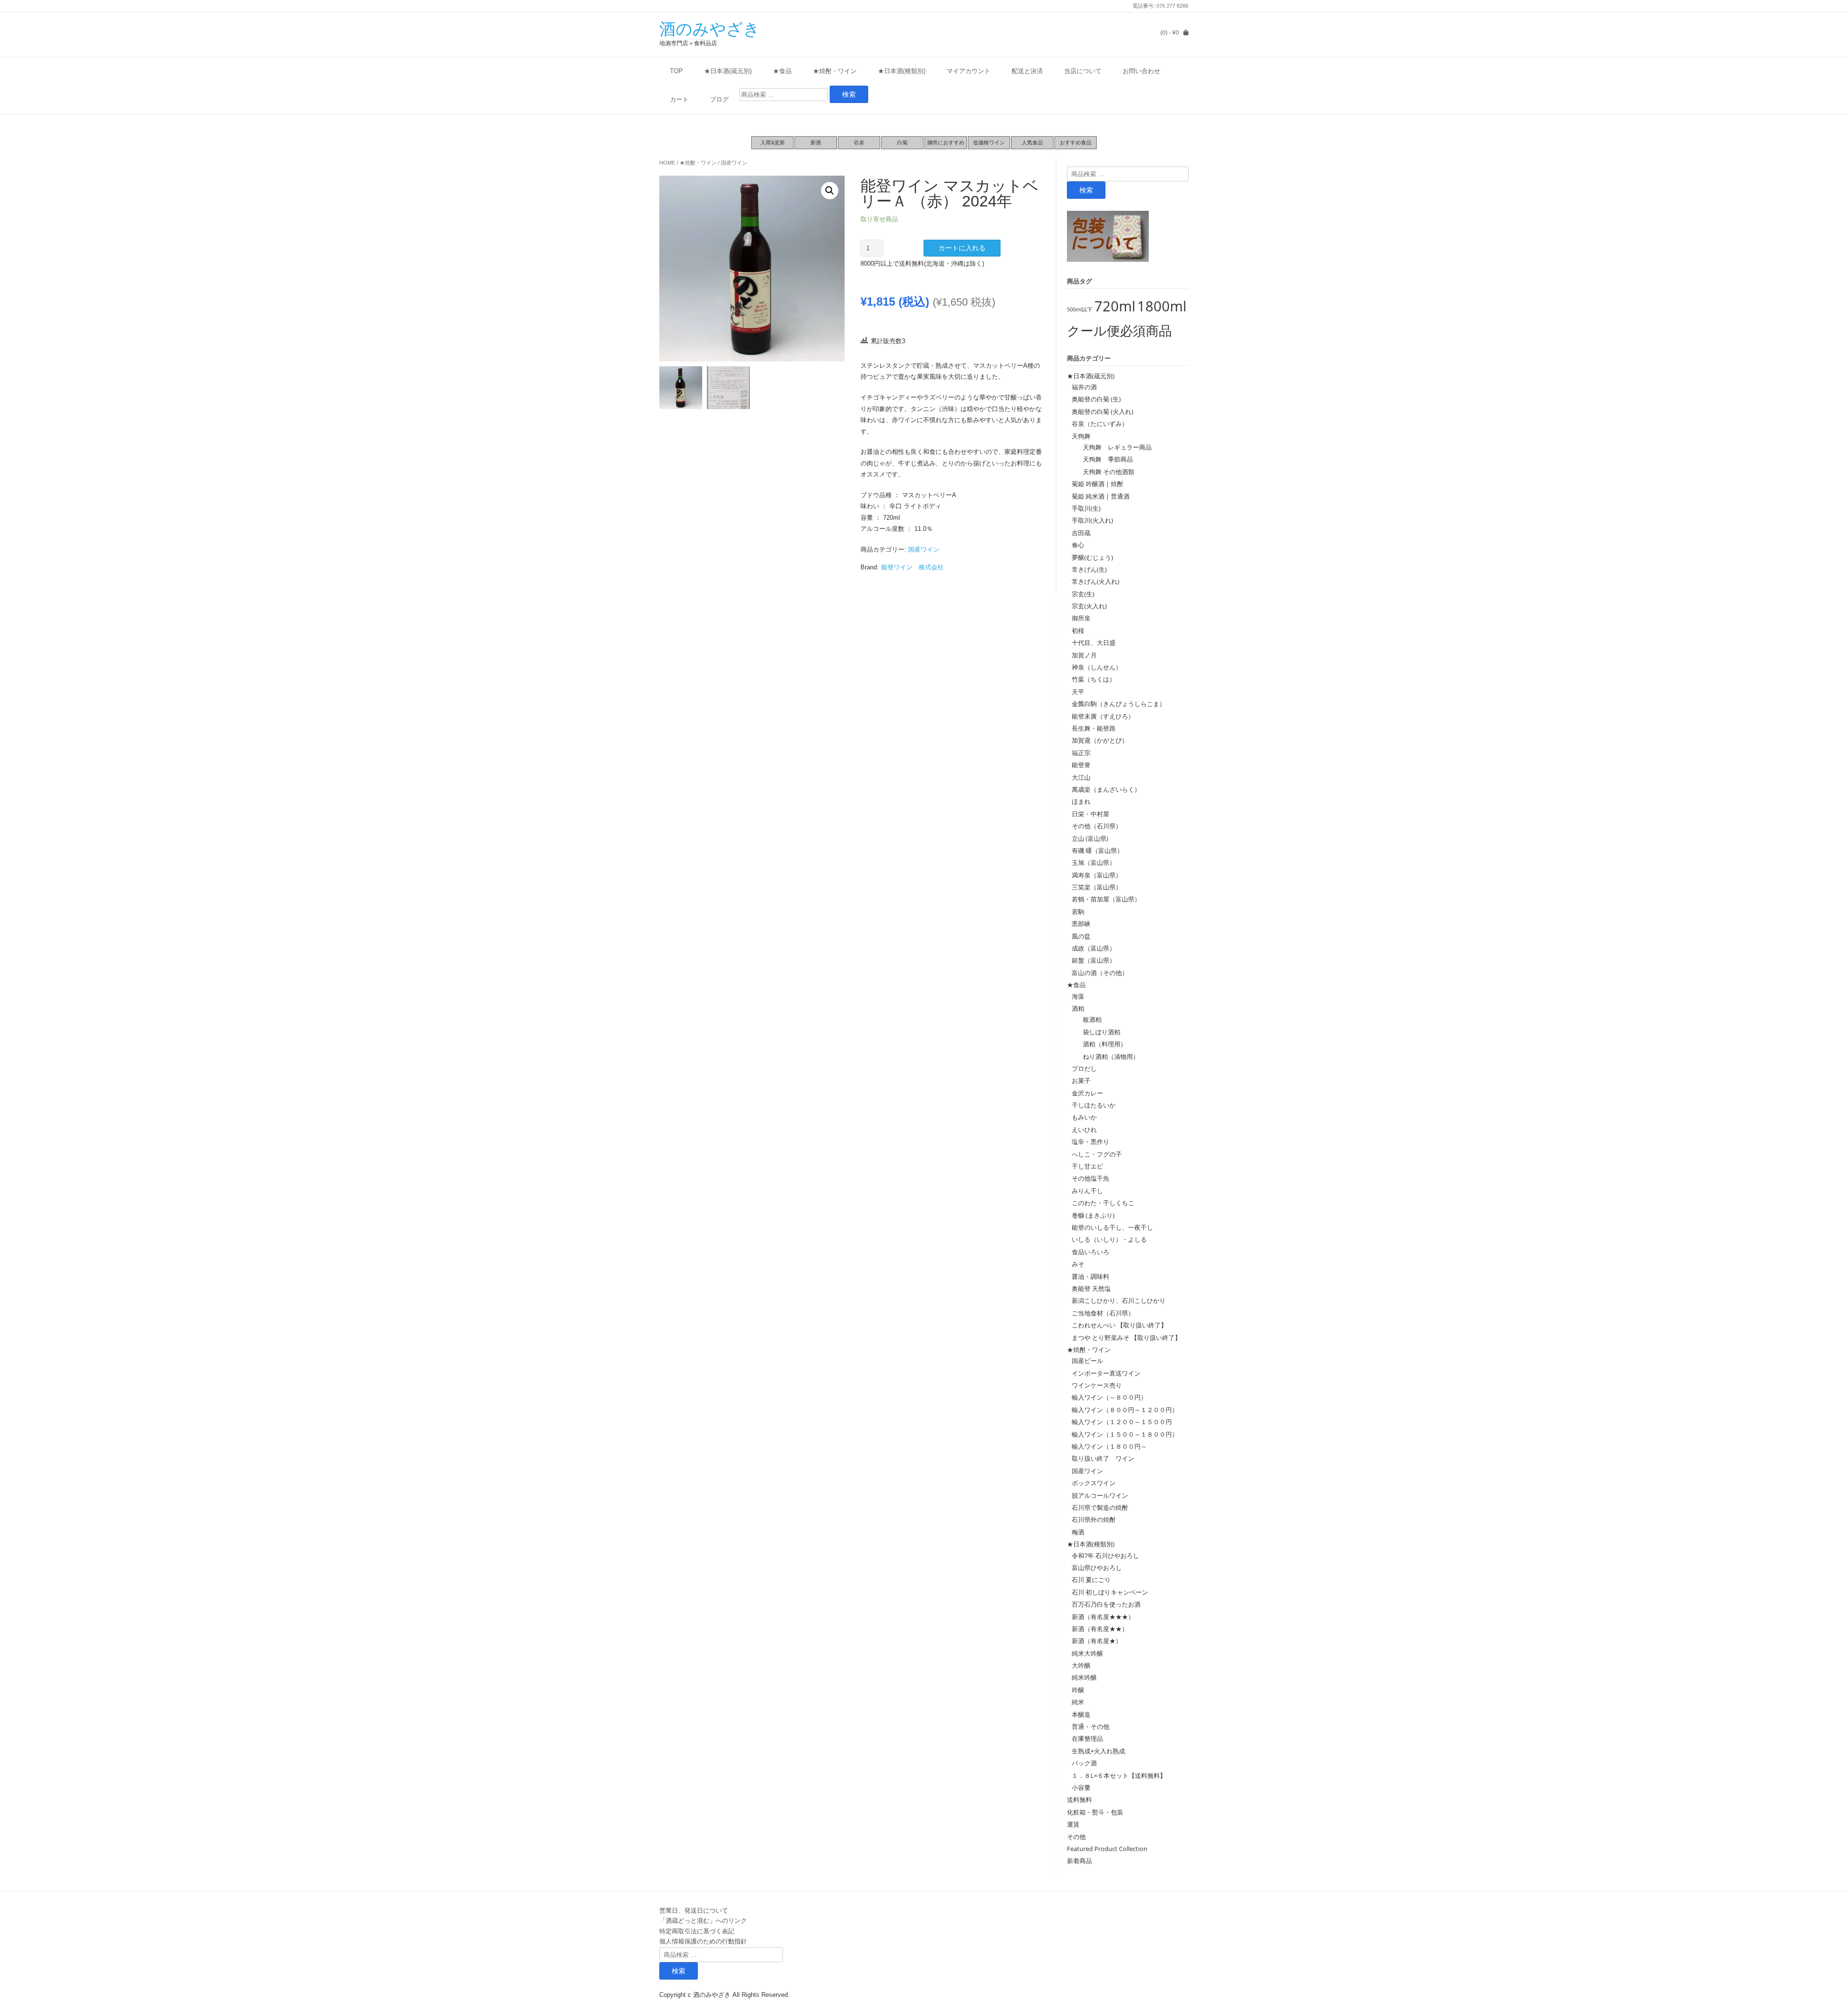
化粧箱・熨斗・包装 (1095, 1812)
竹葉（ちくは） (1094, 679)
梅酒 (1078, 1532)
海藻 (1078, 996)
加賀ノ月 (1084, 655)
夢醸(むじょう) (1092, 557)
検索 (1086, 190)
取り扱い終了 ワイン (1103, 1458)
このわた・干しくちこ (1103, 1203)
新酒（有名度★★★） (1103, 1617)
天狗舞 (1081, 436)
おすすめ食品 (1076, 142)
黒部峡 (1081, 924)
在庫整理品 (1087, 1738)
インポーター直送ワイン (1106, 1373)
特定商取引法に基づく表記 (697, 1931)
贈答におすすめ (946, 142)
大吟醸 (1081, 1665)
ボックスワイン (1094, 1483)
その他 (1076, 1837)
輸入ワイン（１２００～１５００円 (1122, 1422)
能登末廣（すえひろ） (1103, 716)
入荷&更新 (773, 142)
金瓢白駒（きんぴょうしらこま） (1119, 704)
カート (679, 99)
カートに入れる (962, 248)
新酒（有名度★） (1097, 1641)
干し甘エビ (1087, 1166)
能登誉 (1081, 765)
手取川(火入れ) (1092, 520)
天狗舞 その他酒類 (1105, 472)
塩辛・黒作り (1091, 1142)
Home (667, 163)
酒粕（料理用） (1102, 1044)
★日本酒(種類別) (902, 71)
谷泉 (859, 142)
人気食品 (1032, 142)
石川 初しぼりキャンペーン (1110, 1592)
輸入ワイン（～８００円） (1109, 1397)
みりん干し (1087, 1191)
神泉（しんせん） (1097, 667)
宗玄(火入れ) (1092, 606)
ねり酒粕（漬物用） (1108, 1056)
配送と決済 (1027, 71)
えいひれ (1084, 1130)
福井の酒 (1084, 387)
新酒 (816, 142)
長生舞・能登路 (1094, 728)
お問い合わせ (1142, 71)
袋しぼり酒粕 (1098, 1032)
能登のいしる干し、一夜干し (1112, 1227)
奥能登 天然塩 (1091, 1288)
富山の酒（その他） (1100, 973)
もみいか (1084, 1117)
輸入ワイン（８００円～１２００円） (1125, 1410)
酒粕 (1078, 1008)
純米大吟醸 (1087, 1653)
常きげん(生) (1089, 569)
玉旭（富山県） (1094, 862)
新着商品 (1079, 1861)
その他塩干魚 (1091, 1178)
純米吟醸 (1084, 1677)
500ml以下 (1080, 309)
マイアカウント (969, 71)
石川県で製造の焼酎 (1100, 1507)
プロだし (1084, 1068)
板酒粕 (1089, 1019)
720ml (1115, 306)
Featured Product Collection (1107, 1849)
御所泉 (1081, 618)
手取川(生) (1086, 508)
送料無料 (1079, 1800)
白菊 (902, 142)
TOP (676, 71)
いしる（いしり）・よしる (1109, 1239)
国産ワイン (734, 163)
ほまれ (1081, 801)
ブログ (719, 99)
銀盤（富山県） (1094, 960)
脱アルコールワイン (1100, 1495)
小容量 (1081, 1788)
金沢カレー (1087, 1093)
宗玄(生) (1083, 594)
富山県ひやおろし (1097, 1568)
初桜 (1078, 630)
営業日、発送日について (694, 1910)
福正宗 (1081, 753)
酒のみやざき (710, 29)
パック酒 (1084, 1763)
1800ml (1162, 306)
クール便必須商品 (1119, 330)
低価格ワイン (989, 142)
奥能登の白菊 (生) (1096, 399)
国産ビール (1087, 1361)
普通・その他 (1091, 1726)
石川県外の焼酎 (1094, 1519)
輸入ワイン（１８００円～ (1109, 1446)
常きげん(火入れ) (1096, 581)
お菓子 (1081, 1081)
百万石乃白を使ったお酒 (1106, 1604)
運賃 (1073, 1824)
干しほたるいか (1094, 1105)
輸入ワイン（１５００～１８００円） (1125, 1434)
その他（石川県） (1097, 826)
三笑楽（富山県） (1097, 887)
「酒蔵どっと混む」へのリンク (703, 1920)
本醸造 (1081, 1714)
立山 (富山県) (1090, 838)
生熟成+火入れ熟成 (1098, 1751)
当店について (1083, 71)
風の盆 (1081, 936)
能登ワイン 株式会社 (912, 567)
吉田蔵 (1081, 533)
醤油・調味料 (1091, 1276)
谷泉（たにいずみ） (1100, 424)
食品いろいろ (1091, 1252)
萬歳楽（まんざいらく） (1106, 789)
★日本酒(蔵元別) (728, 71)
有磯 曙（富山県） (1097, 850)
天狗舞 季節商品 (1105, 459)
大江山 (1081, 777)
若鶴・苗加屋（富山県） (1106, 899)
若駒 (1078, 912)
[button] (830, 191)
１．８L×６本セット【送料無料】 (1119, 1775)
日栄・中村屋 (1091, 814)
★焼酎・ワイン (835, 71)
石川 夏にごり (1091, 1580)
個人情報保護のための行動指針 (703, 1941)
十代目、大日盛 (1094, 643)
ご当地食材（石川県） (1103, 1313)
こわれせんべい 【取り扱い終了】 (1119, 1325)
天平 (1078, 692)
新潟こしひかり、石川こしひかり (1119, 1300)
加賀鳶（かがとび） (1100, 740)
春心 (1078, 545)
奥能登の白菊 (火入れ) (1103, 412)
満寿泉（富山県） (1097, 875)
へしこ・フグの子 (1097, 1154)
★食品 (782, 71)
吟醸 (1078, 1690)
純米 (1078, 1702)
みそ (1078, 1264)
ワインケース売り (1097, 1385)
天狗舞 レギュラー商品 (1114, 447)
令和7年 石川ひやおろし (1105, 1556)
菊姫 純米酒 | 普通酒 (1101, 496)
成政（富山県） (1094, 948)
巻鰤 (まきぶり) (1093, 1215)
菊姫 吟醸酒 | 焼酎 (1097, 484)
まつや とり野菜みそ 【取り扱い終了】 (1126, 1338)
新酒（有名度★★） (1100, 1629)
